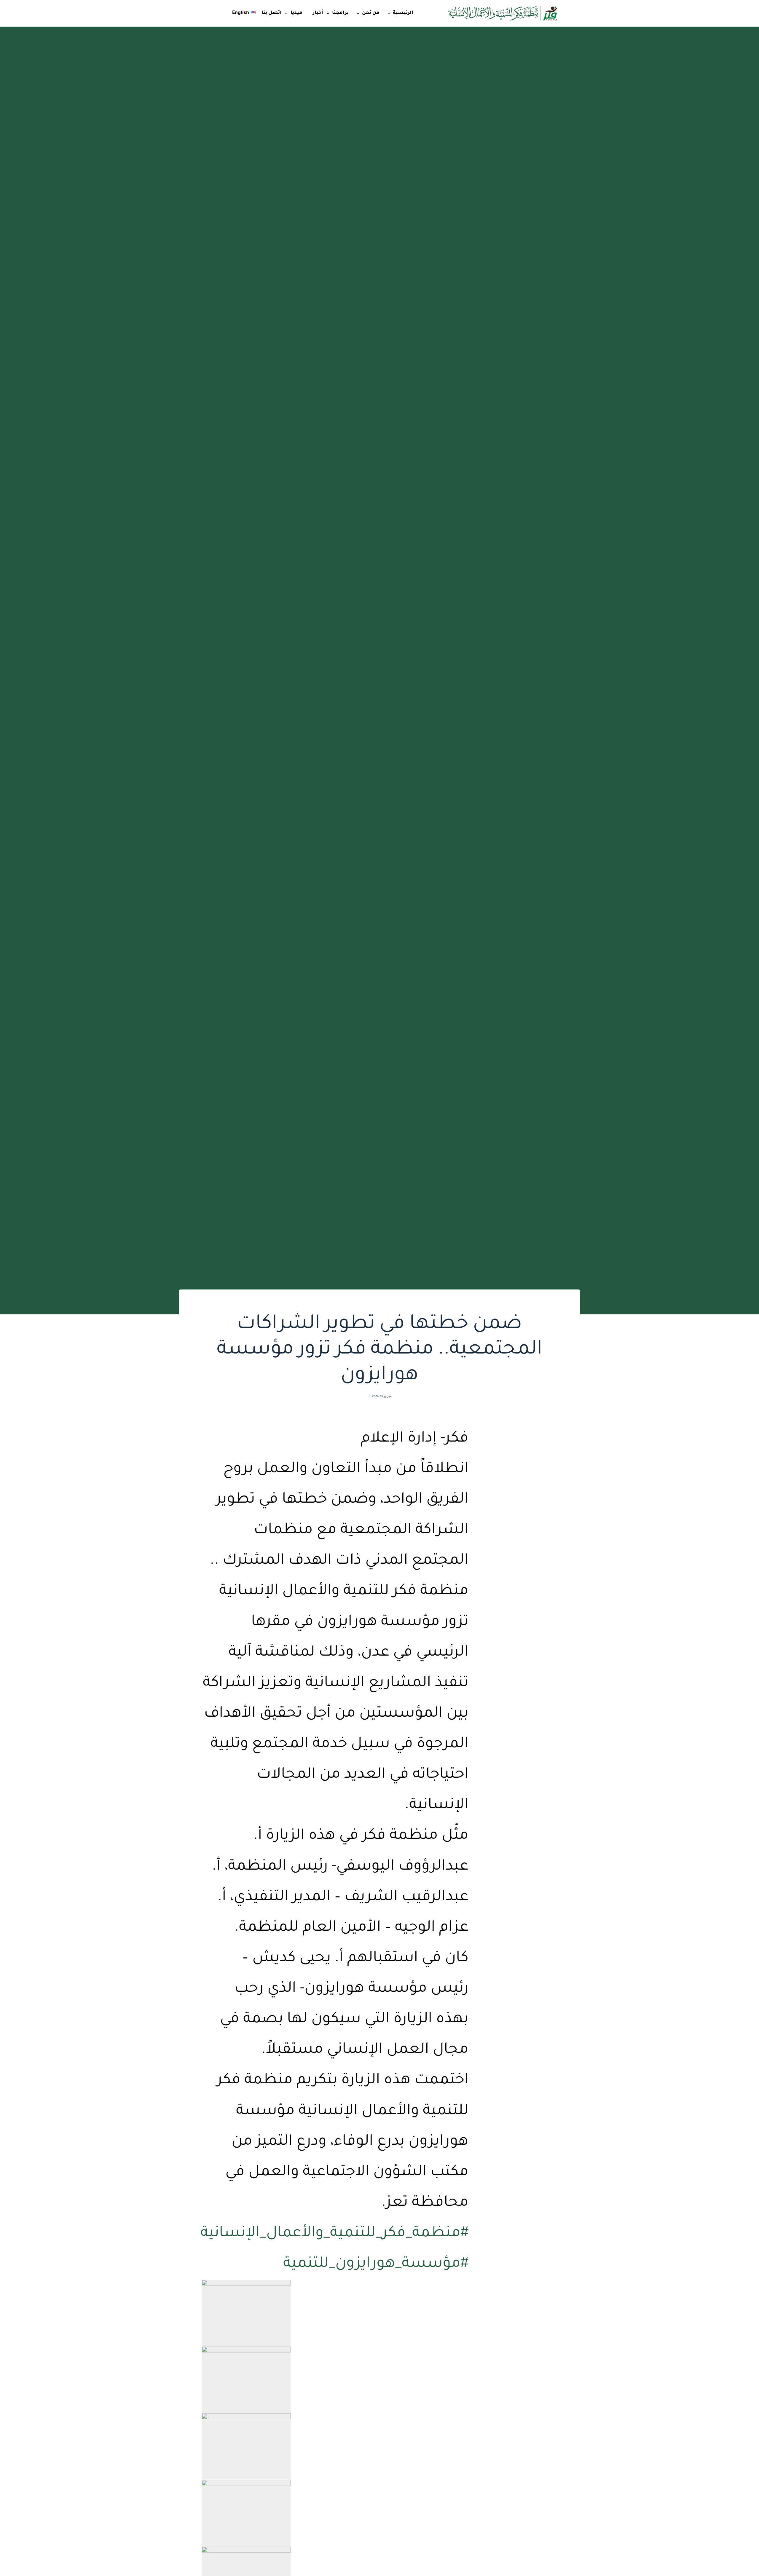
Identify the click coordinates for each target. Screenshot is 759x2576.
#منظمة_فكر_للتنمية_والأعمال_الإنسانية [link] (334, 2234)
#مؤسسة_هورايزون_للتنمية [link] (376, 2265)
